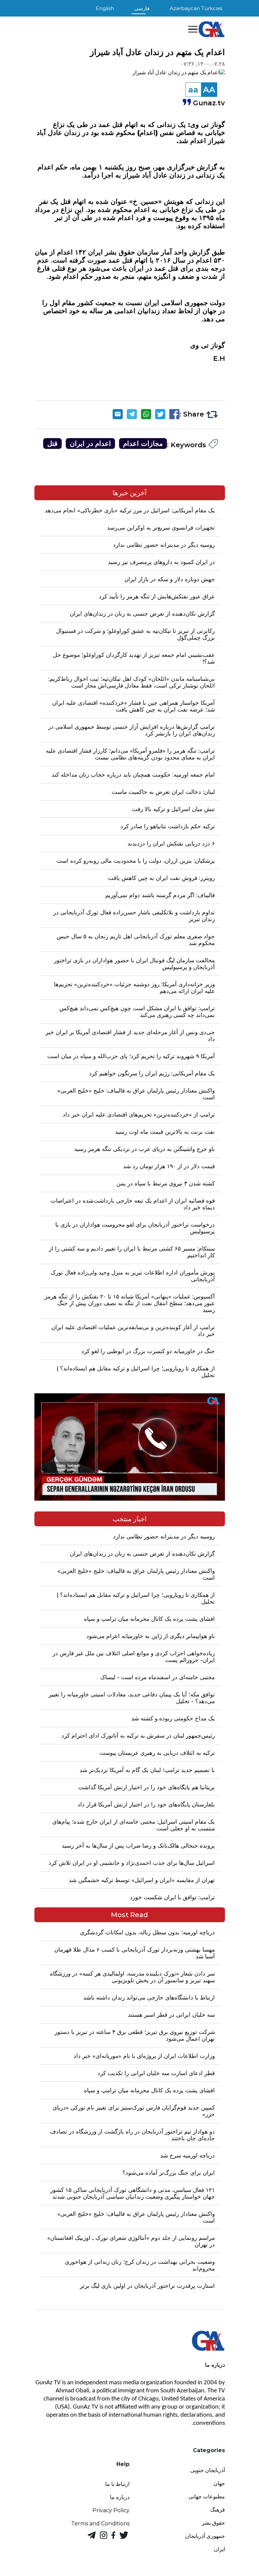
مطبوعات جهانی (207, 2497)
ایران (219, 2549)
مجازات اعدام (143, 444)
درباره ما (120, 2497)
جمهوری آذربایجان (205, 2536)
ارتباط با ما (117, 2484)
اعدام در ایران (90, 444)
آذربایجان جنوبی (208, 2470)
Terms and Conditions (100, 2524)
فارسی (142, 8)
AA (209, 90)
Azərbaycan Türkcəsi (196, 8)
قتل (52, 444)
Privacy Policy (111, 2510)
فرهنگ (218, 2510)
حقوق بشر (213, 2523)
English (105, 8)
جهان (219, 2483)
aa (193, 90)
